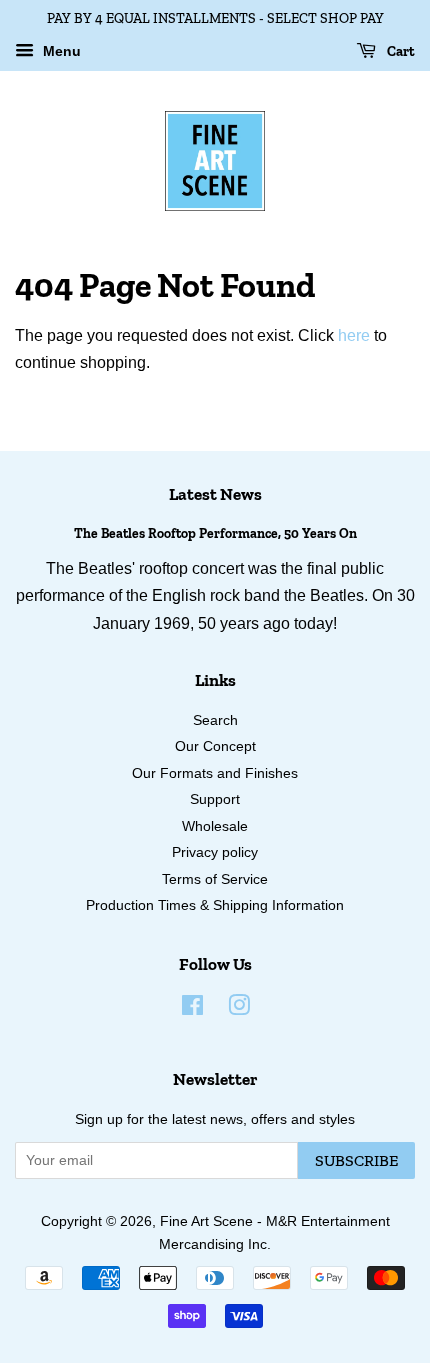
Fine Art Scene (206, 1221)
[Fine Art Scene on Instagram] (239, 1009)
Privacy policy (215, 852)
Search (215, 720)
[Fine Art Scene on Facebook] (192, 1009)
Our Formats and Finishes (215, 773)
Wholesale (215, 826)
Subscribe (356, 1160)
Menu (60, 51)
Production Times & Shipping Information (215, 905)
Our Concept (215, 746)
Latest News (215, 494)
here (354, 335)
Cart (399, 51)
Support (215, 799)
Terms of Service (215, 879)
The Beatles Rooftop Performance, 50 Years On (215, 533)
